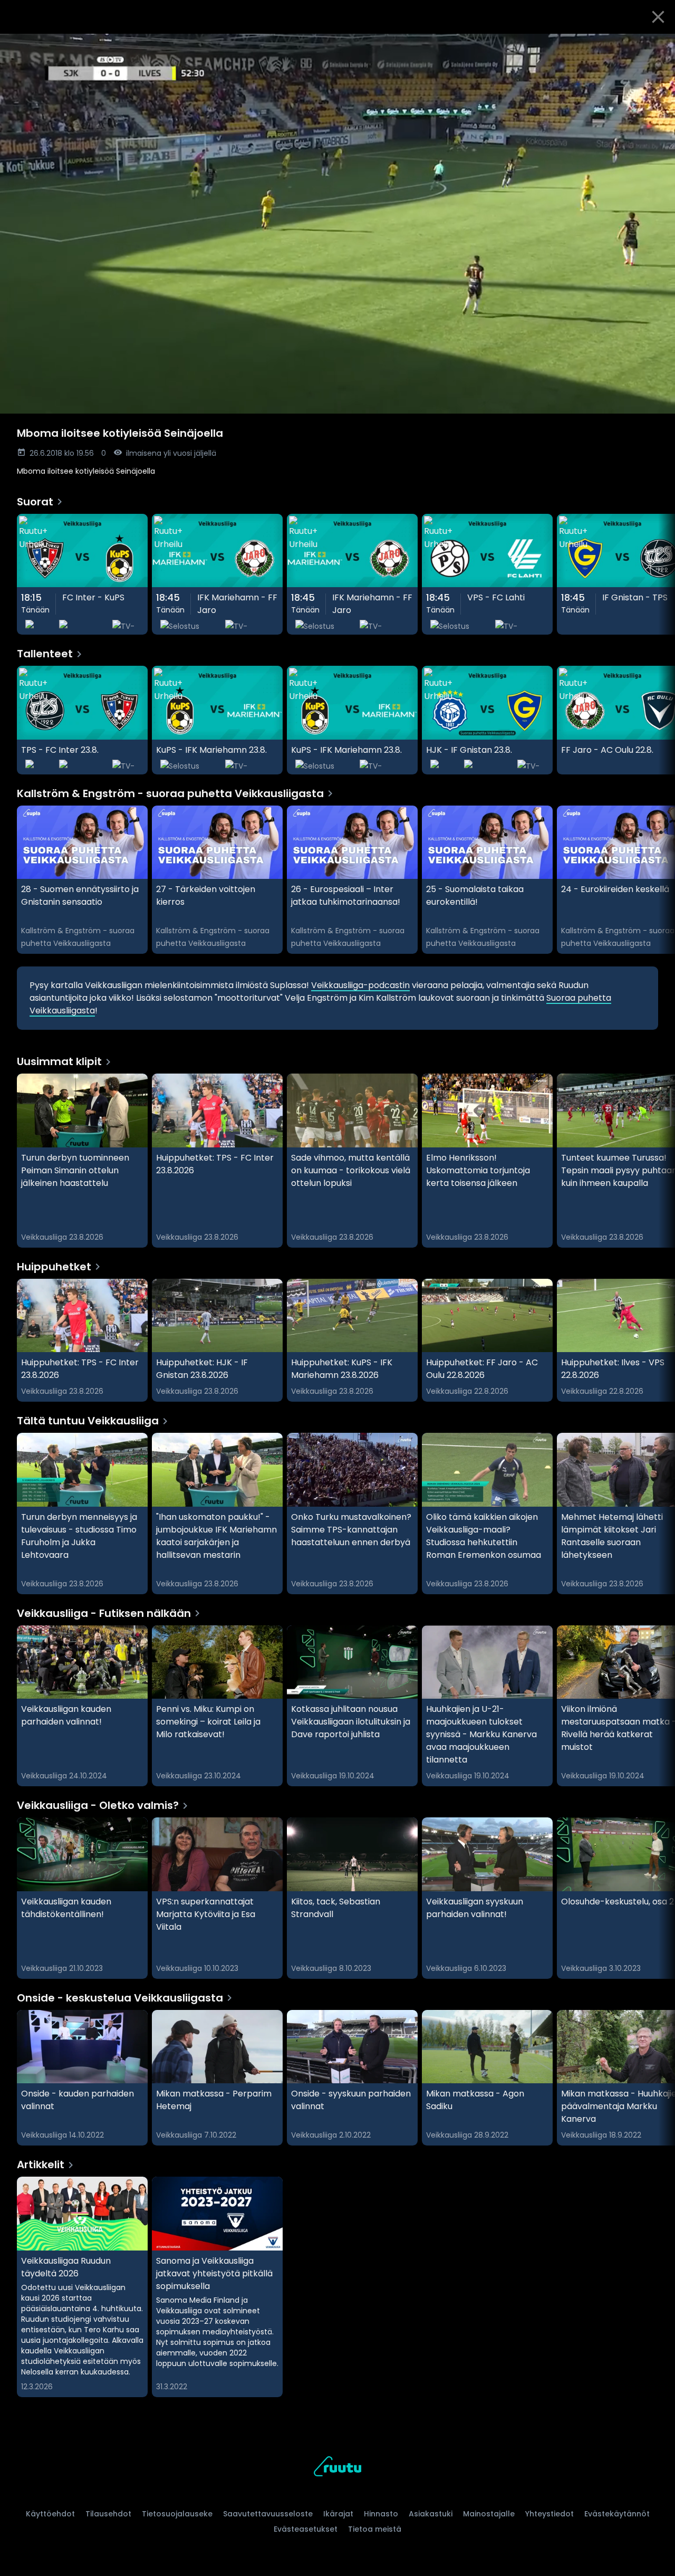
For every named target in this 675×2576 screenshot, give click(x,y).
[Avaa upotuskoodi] (655, 46)
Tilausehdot (108, 2514)
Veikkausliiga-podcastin (360, 985)
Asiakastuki (431, 2514)
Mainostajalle (489, 2514)
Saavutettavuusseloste (268, 2514)
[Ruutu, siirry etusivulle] (337, 2468)
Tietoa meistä (375, 2529)
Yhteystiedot (549, 2514)
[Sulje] (658, 17)
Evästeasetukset (306, 2529)
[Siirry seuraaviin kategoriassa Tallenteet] (658, 720)
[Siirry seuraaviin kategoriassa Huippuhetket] (658, 1340)
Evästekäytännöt (617, 2514)
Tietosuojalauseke (177, 2514)
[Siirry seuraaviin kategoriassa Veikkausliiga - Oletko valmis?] (658, 1898)
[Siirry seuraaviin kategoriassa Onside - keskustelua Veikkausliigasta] (658, 2078)
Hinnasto (381, 2514)
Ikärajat (338, 2514)
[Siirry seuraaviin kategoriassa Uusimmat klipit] (658, 1161)
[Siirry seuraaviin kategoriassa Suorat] (658, 574)
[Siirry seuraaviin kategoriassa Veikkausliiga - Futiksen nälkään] (658, 1706)
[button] (337, 224)
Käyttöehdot (50, 2514)
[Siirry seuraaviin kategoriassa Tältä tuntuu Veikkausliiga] (658, 1514)
